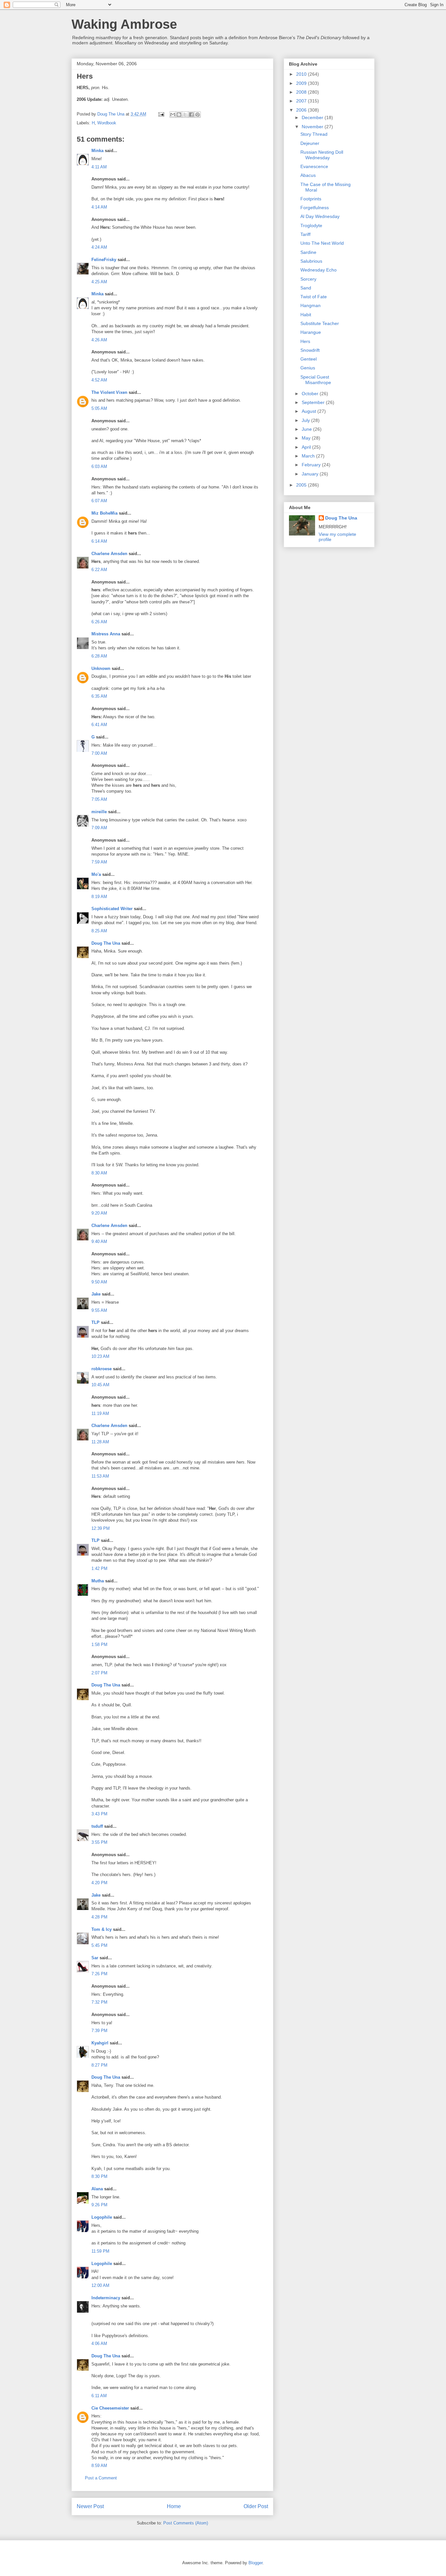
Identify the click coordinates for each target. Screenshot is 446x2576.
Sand (306, 288)
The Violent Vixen (109, 392)
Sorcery (308, 279)
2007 (302, 101)
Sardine (308, 252)
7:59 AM (99, 862)
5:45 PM (99, 1945)
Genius (308, 368)
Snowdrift (310, 350)
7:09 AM (99, 828)
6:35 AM (99, 696)
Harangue (311, 332)
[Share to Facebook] (191, 115)
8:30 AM (99, 1173)
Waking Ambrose (124, 24)
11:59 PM (100, 2251)
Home (174, 2506)
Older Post (256, 2506)
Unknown (101, 668)
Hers (305, 341)
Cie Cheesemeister (110, 2408)
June (307, 429)
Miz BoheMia (104, 513)
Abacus (308, 175)
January (311, 474)
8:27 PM (99, 2065)
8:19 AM (99, 897)
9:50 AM (99, 1282)
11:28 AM (100, 1442)
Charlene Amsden (109, 554)
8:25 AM (99, 931)
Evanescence (314, 166)
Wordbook (107, 123)
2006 (302, 110)
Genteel (309, 359)
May (307, 438)
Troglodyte (311, 225)
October (311, 394)
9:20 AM (99, 1213)
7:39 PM (99, 2031)
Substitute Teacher (320, 323)
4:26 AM (99, 340)
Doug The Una (106, 943)
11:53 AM (100, 1476)
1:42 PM (99, 1568)
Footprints (311, 199)
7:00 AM (99, 753)
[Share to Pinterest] (198, 115)
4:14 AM (99, 207)
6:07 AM (99, 501)
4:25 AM (99, 282)
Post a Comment (101, 2478)
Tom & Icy (102, 1929)
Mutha (98, 1581)
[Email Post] (161, 114)
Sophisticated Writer (112, 909)
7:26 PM (99, 1974)
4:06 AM (99, 2343)
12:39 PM (101, 1528)
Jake (96, 1294)
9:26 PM (99, 2205)
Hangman (311, 305)
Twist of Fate (314, 297)
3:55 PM (99, 1842)
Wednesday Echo (319, 270)
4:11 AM (99, 167)
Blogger (255, 2563)
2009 (302, 83)
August (310, 411)
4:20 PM (99, 1883)
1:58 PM (99, 1645)
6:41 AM (99, 725)
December (313, 117)
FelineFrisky (104, 260)
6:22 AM (99, 570)
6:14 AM (99, 541)
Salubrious (311, 261)
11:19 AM (100, 1413)
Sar (95, 1958)
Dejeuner (310, 143)
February (312, 465)
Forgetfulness (315, 208)
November (313, 127)
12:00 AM (100, 2285)
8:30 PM (99, 2176)
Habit (306, 315)
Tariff (305, 234)
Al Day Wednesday (320, 216)
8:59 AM (99, 2466)
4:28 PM (99, 1917)
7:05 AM (99, 799)
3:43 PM (99, 1814)
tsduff (97, 1826)
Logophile (102, 2217)
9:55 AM (99, 1310)
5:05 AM (99, 408)
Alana (97, 2189)
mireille (99, 812)
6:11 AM (99, 2396)
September (314, 402)
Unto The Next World (322, 243)
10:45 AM (100, 1385)
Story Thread (314, 134)
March (309, 456)
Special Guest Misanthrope (316, 380)
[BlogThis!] (179, 115)
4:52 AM (99, 380)
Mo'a (96, 874)
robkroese (102, 1369)
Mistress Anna (106, 634)
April (307, 447)
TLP (96, 1322)
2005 (302, 485)
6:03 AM (99, 466)
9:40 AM (99, 1241)
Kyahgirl (100, 2043)
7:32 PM (99, 2002)
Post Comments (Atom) (186, 2523)
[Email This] (173, 115)
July (306, 420)
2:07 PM (99, 1673)
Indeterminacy (106, 2298)
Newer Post (90, 2506)
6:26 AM (99, 622)
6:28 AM (99, 656)
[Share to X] (185, 115)
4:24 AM (99, 247)
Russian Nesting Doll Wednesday (322, 155)
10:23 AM (100, 1356)
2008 (302, 92)
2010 (302, 74)
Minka (97, 151)
